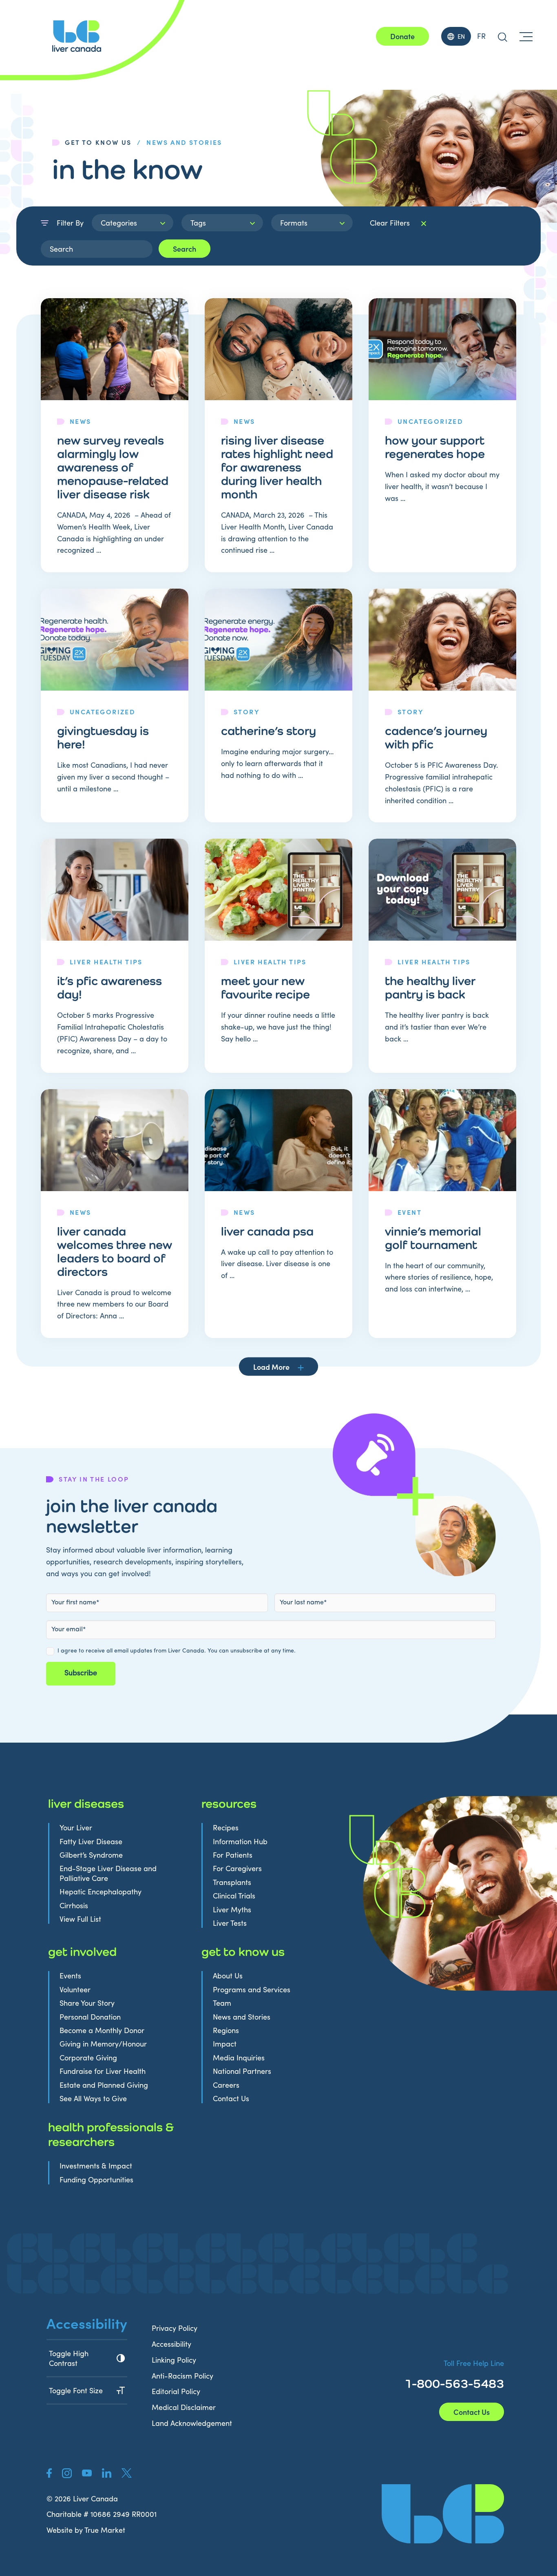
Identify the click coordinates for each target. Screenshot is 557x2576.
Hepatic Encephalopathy (101, 1892)
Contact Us (231, 2099)
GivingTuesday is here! (103, 737)
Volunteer (75, 1990)
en (461, 36)
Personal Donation (90, 2017)
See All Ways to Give (93, 2099)
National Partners (242, 2071)
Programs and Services (252, 1990)
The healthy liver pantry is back (430, 987)
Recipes (226, 1828)
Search (185, 249)
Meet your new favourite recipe (265, 987)
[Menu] (526, 36)
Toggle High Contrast (69, 2358)
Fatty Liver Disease (91, 1842)
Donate (402, 36)
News (81, 421)
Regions (226, 2030)
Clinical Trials (234, 1896)
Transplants (232, 1882)
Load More (271, 1367)
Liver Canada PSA (267, 1231)
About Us (228, 1976)
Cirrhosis (74, 1906)
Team (222, 2003)
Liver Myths (232, 1910)
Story (246, 711)
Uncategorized (430, 421)
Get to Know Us (98, 142)
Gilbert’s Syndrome (91, 1855)
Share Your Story (87, 2003)
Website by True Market (86, 2530)
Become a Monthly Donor (102, 2030)
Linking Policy (174, 2360)
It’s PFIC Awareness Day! (109, 987)
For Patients (233, 1855)
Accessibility (171, 2344)
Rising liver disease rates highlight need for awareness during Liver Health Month (277, 467)
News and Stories (242, 2017)
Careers (226, 2085)
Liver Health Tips (106, 961)
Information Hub (240, 1842)
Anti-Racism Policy (182, 2376)
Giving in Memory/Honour (103, 2044)
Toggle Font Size (76, 2390)
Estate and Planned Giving (104, 2085)
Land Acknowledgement (192, 2423)
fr (481, 36)
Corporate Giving (88, 2058)
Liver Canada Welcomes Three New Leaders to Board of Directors (115, 1251)
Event (410, 1212)
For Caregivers (237, 1868)
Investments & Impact (96, 2166)
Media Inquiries (239, 2058)
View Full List (80, 1919)
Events (70, 1976)
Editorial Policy (176, 2391)
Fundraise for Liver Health (103, 2071)
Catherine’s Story (269, 731)
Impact (225, 2044)
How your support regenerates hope (435, 447)
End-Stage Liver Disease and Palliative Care (108, 1873)
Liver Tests (230, 1923)
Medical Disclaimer (184, 2407)
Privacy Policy (175, 2328)
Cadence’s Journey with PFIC (436, 737)
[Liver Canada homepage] (77, 36)
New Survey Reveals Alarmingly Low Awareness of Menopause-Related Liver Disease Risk (113, 467)
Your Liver (76, 1828)
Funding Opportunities (96, 2180)
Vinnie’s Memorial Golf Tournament (433, 1238)
